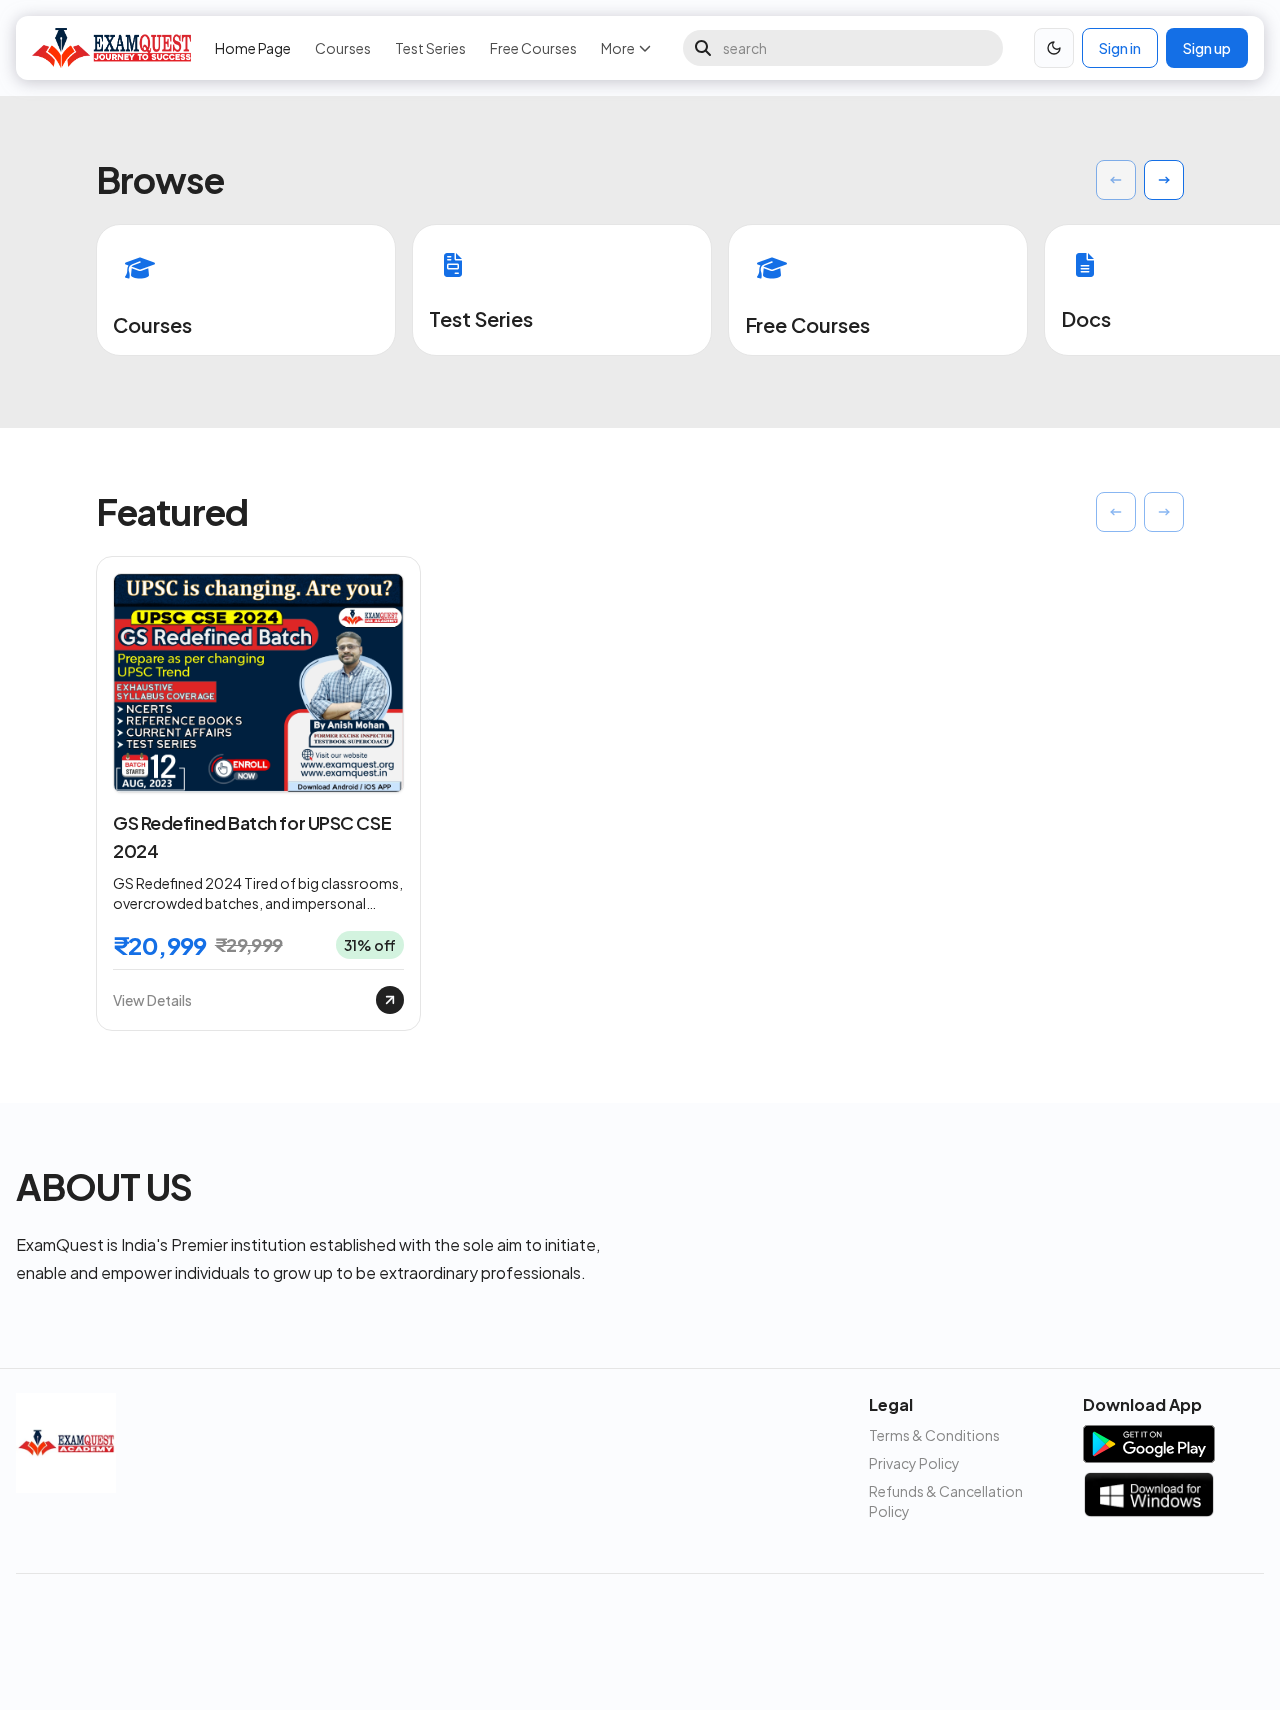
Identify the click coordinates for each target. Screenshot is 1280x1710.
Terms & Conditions (934, 1435)
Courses (343, 48)
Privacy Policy (914, 1463)
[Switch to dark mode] (1054, 48)
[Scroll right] (1164, 180)
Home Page (253, 48)
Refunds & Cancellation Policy (946, 1501)
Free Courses (533, 48)
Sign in (1120, 48)
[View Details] (390, 1000)
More (618, 48)
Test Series (430, 48)
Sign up (1207, 48)
